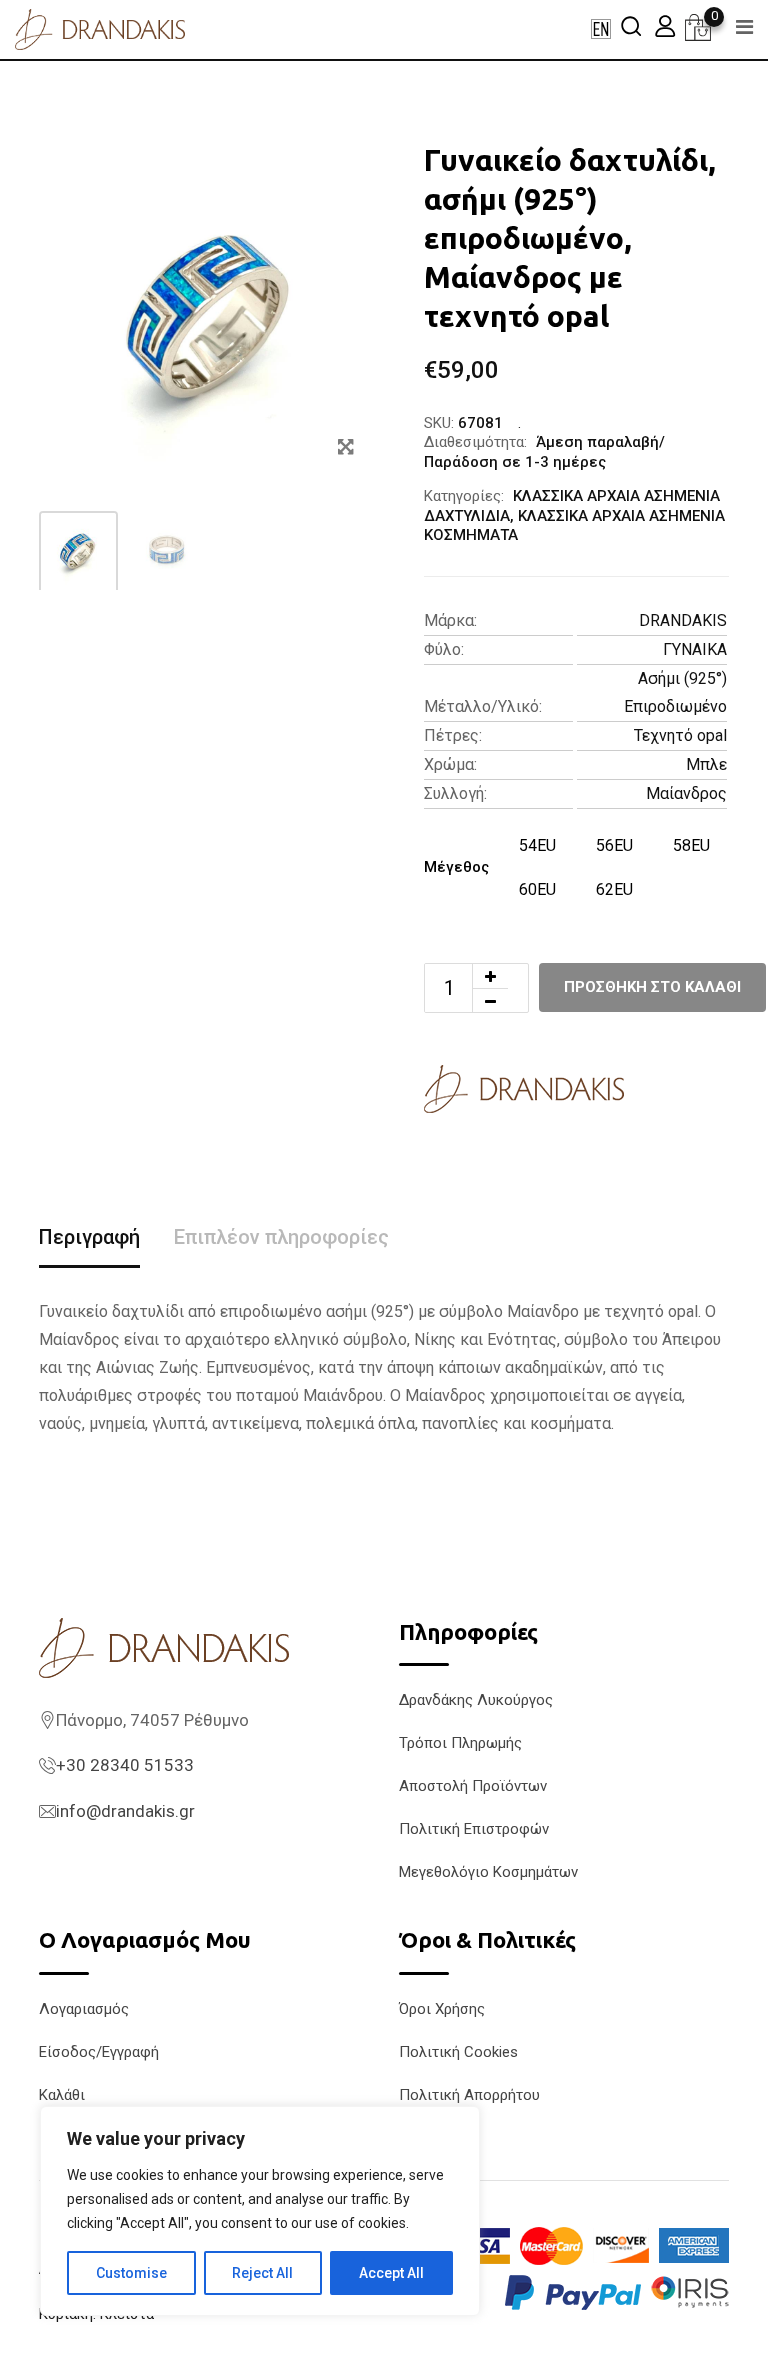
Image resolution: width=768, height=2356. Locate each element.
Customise (131, 2273)
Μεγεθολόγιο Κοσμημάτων (488, 1872)
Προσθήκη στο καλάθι (652, 987)
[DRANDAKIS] (524, 1089)
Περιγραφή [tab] (89, 1237)
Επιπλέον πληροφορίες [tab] (281, 1237)
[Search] (631, 25)
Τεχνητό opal (680, 735)
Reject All (262, 2273)
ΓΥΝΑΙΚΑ (695, 649)
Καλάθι (62, 2095)
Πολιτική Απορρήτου (469, 2095)
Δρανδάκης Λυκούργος (476, 1700)
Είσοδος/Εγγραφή (99, 2052)
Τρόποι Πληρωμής (460, 1743)
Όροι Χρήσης (442, 2009)
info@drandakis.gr (125, 1811)
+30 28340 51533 (125, 1765)
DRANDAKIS (683, 620)
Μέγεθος (456, 867)
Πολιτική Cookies (458, 2052)
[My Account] (665, 25)
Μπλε (706, 764)
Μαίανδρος (686, 793)
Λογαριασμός (84, 2009)
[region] (260, 2211)
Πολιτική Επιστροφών (474, 1829)
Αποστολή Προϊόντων (473, 1786)
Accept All (391, 2273)
